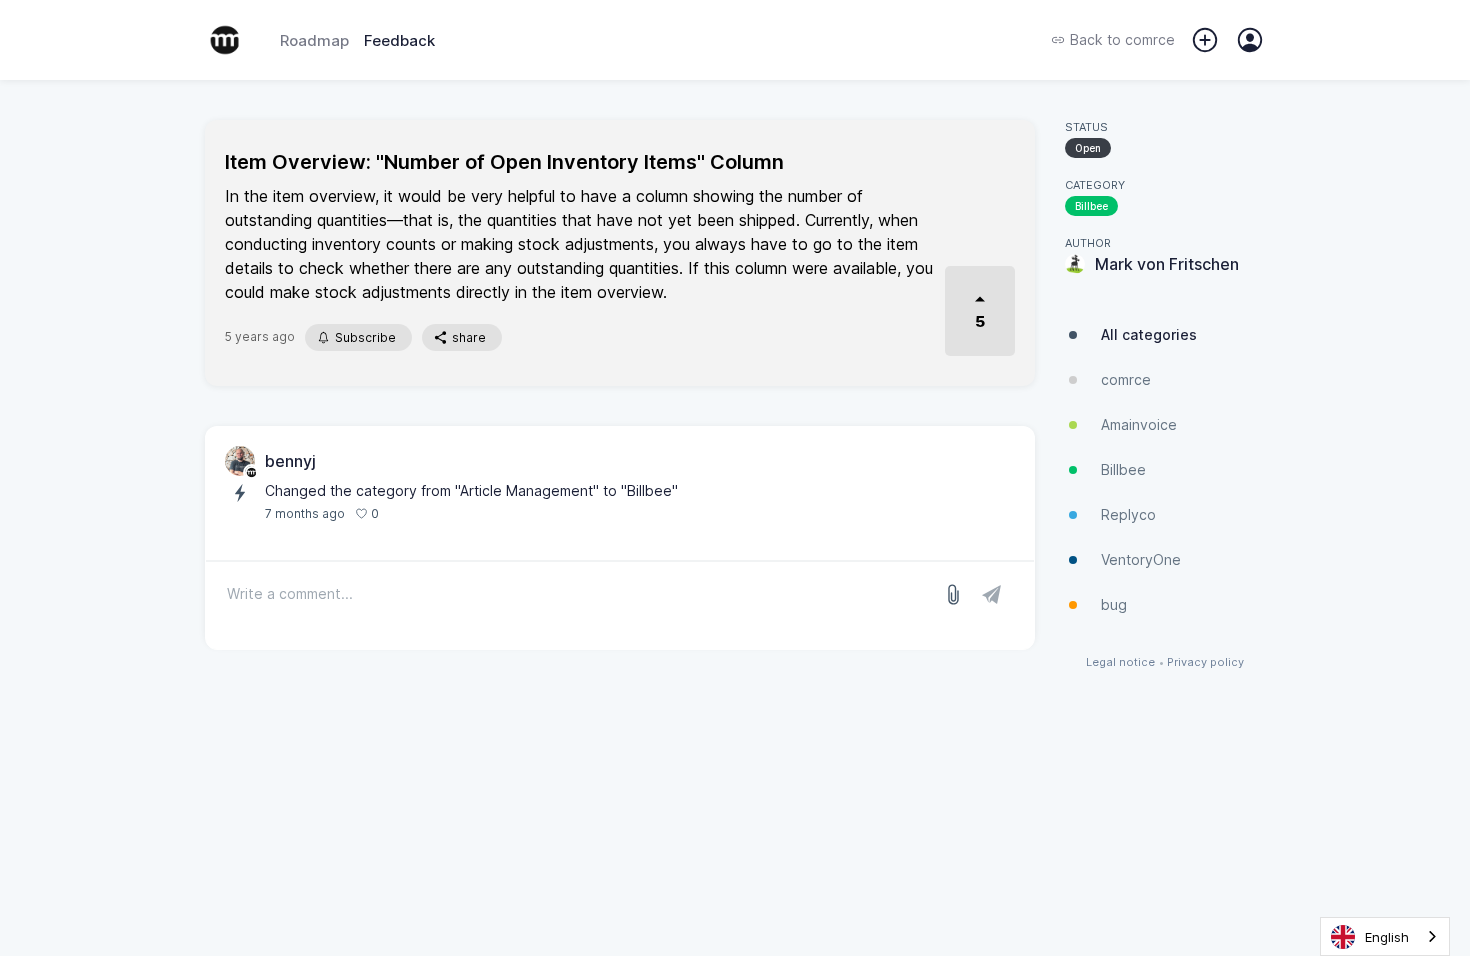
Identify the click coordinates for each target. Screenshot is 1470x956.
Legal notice (1120, 662)
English (1387, 937)
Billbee (1091, 206)
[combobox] (1385, 936)
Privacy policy (1205, 662)
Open (1088, 148)
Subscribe (365, 337)
